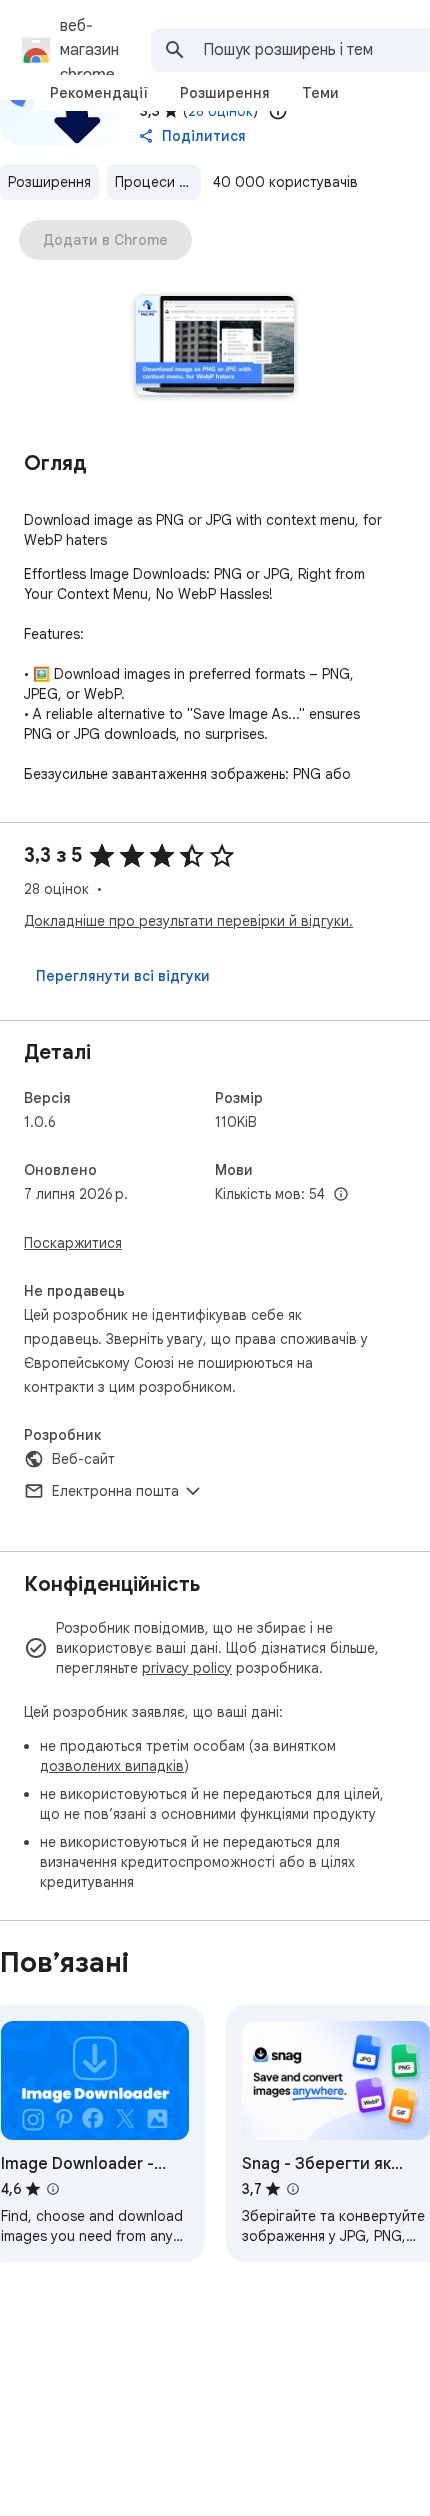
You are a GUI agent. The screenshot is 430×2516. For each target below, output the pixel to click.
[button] (215, 347)
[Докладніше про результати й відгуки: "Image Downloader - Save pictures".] (53, 2189)
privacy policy (187, 1668)
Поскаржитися (73, 1243)
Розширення (49, 182)
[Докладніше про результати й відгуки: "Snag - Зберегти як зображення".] (293, 2189)
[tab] (99, 93)
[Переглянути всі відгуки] (123, 976)
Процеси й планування (158, 182)
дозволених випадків (112, 1766)
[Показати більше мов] (341, 1195)
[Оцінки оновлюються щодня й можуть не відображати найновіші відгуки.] (278, 111)
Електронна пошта (115, 1491)
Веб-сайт (83, 1459)
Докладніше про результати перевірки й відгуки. (188, 921)
